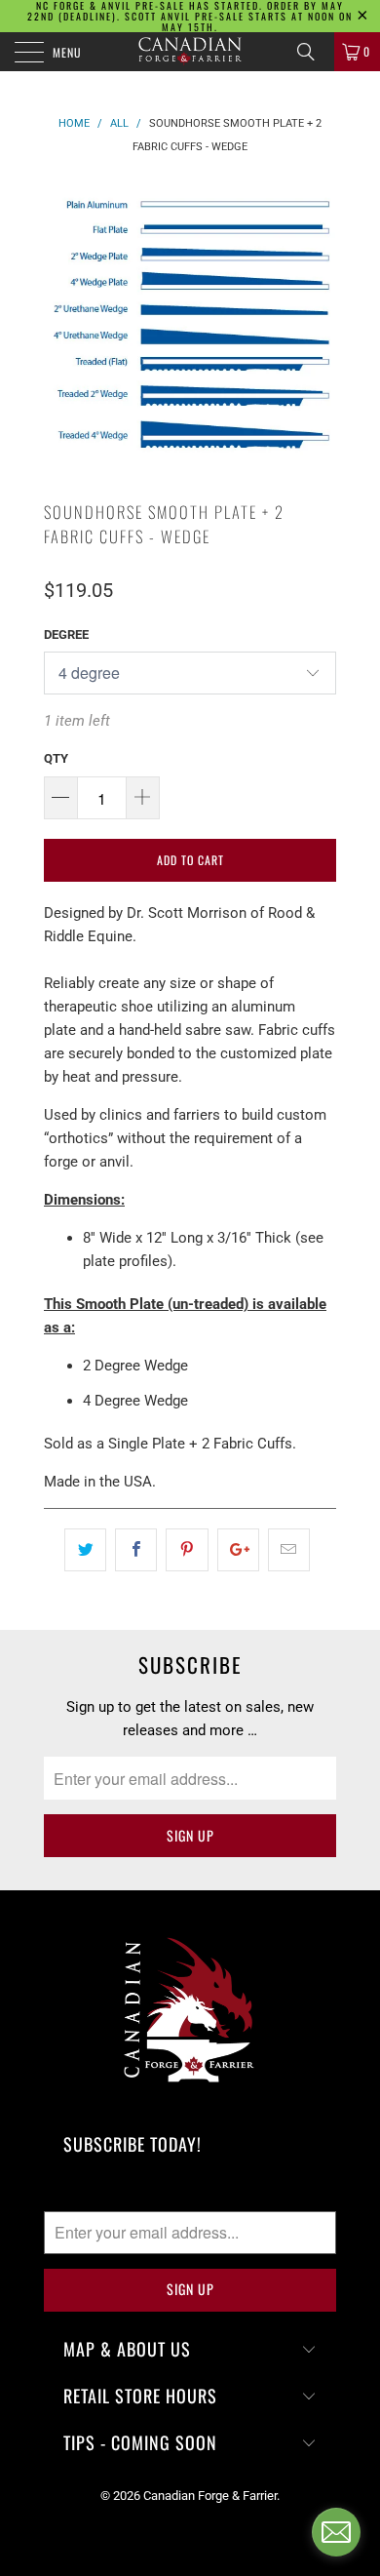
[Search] (313, 52)
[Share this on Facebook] (136, 1550)
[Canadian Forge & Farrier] (190, 52)
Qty (56, 758)
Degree (66, 634)
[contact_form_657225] (336, 2532)
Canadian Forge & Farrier (210, 2496)
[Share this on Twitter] (85, 1550)
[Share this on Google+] (238, 1550)
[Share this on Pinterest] (187, 1550)
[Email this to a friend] (289, 1550)
